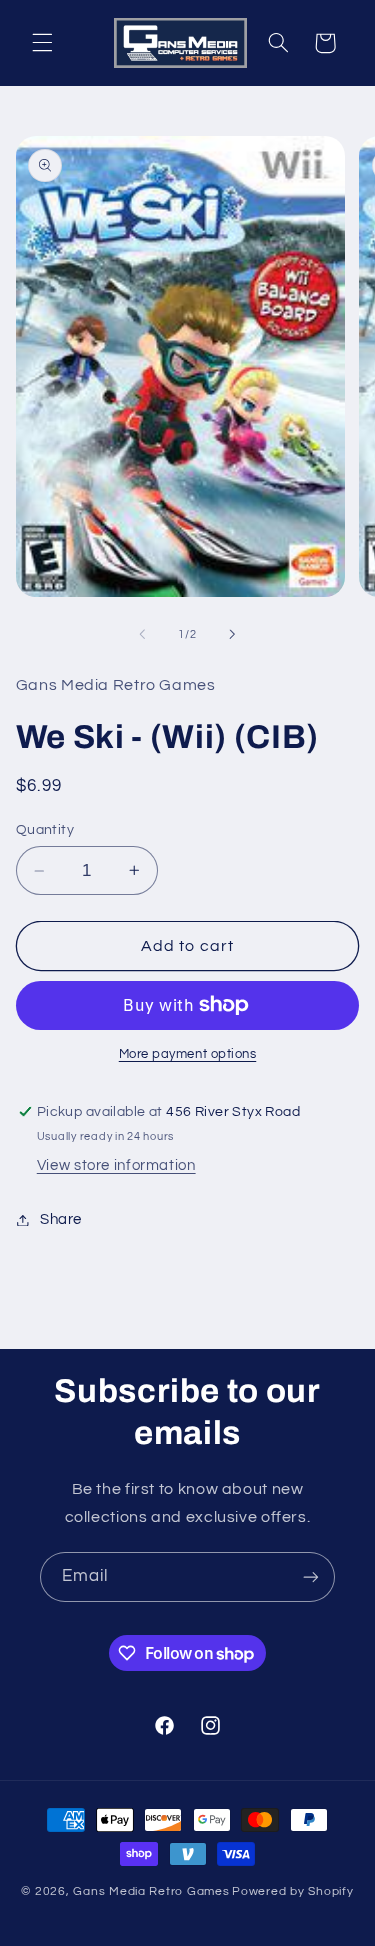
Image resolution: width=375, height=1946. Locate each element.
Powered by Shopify (292, 1891)
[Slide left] (142, 634)
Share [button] (61, 1219)
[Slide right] (233, 634)
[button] (42, 43)
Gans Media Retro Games (151, 1891)
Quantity (45, 830)
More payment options (188, 1054)
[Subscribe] (311, 1576)
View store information (116, 1165)
